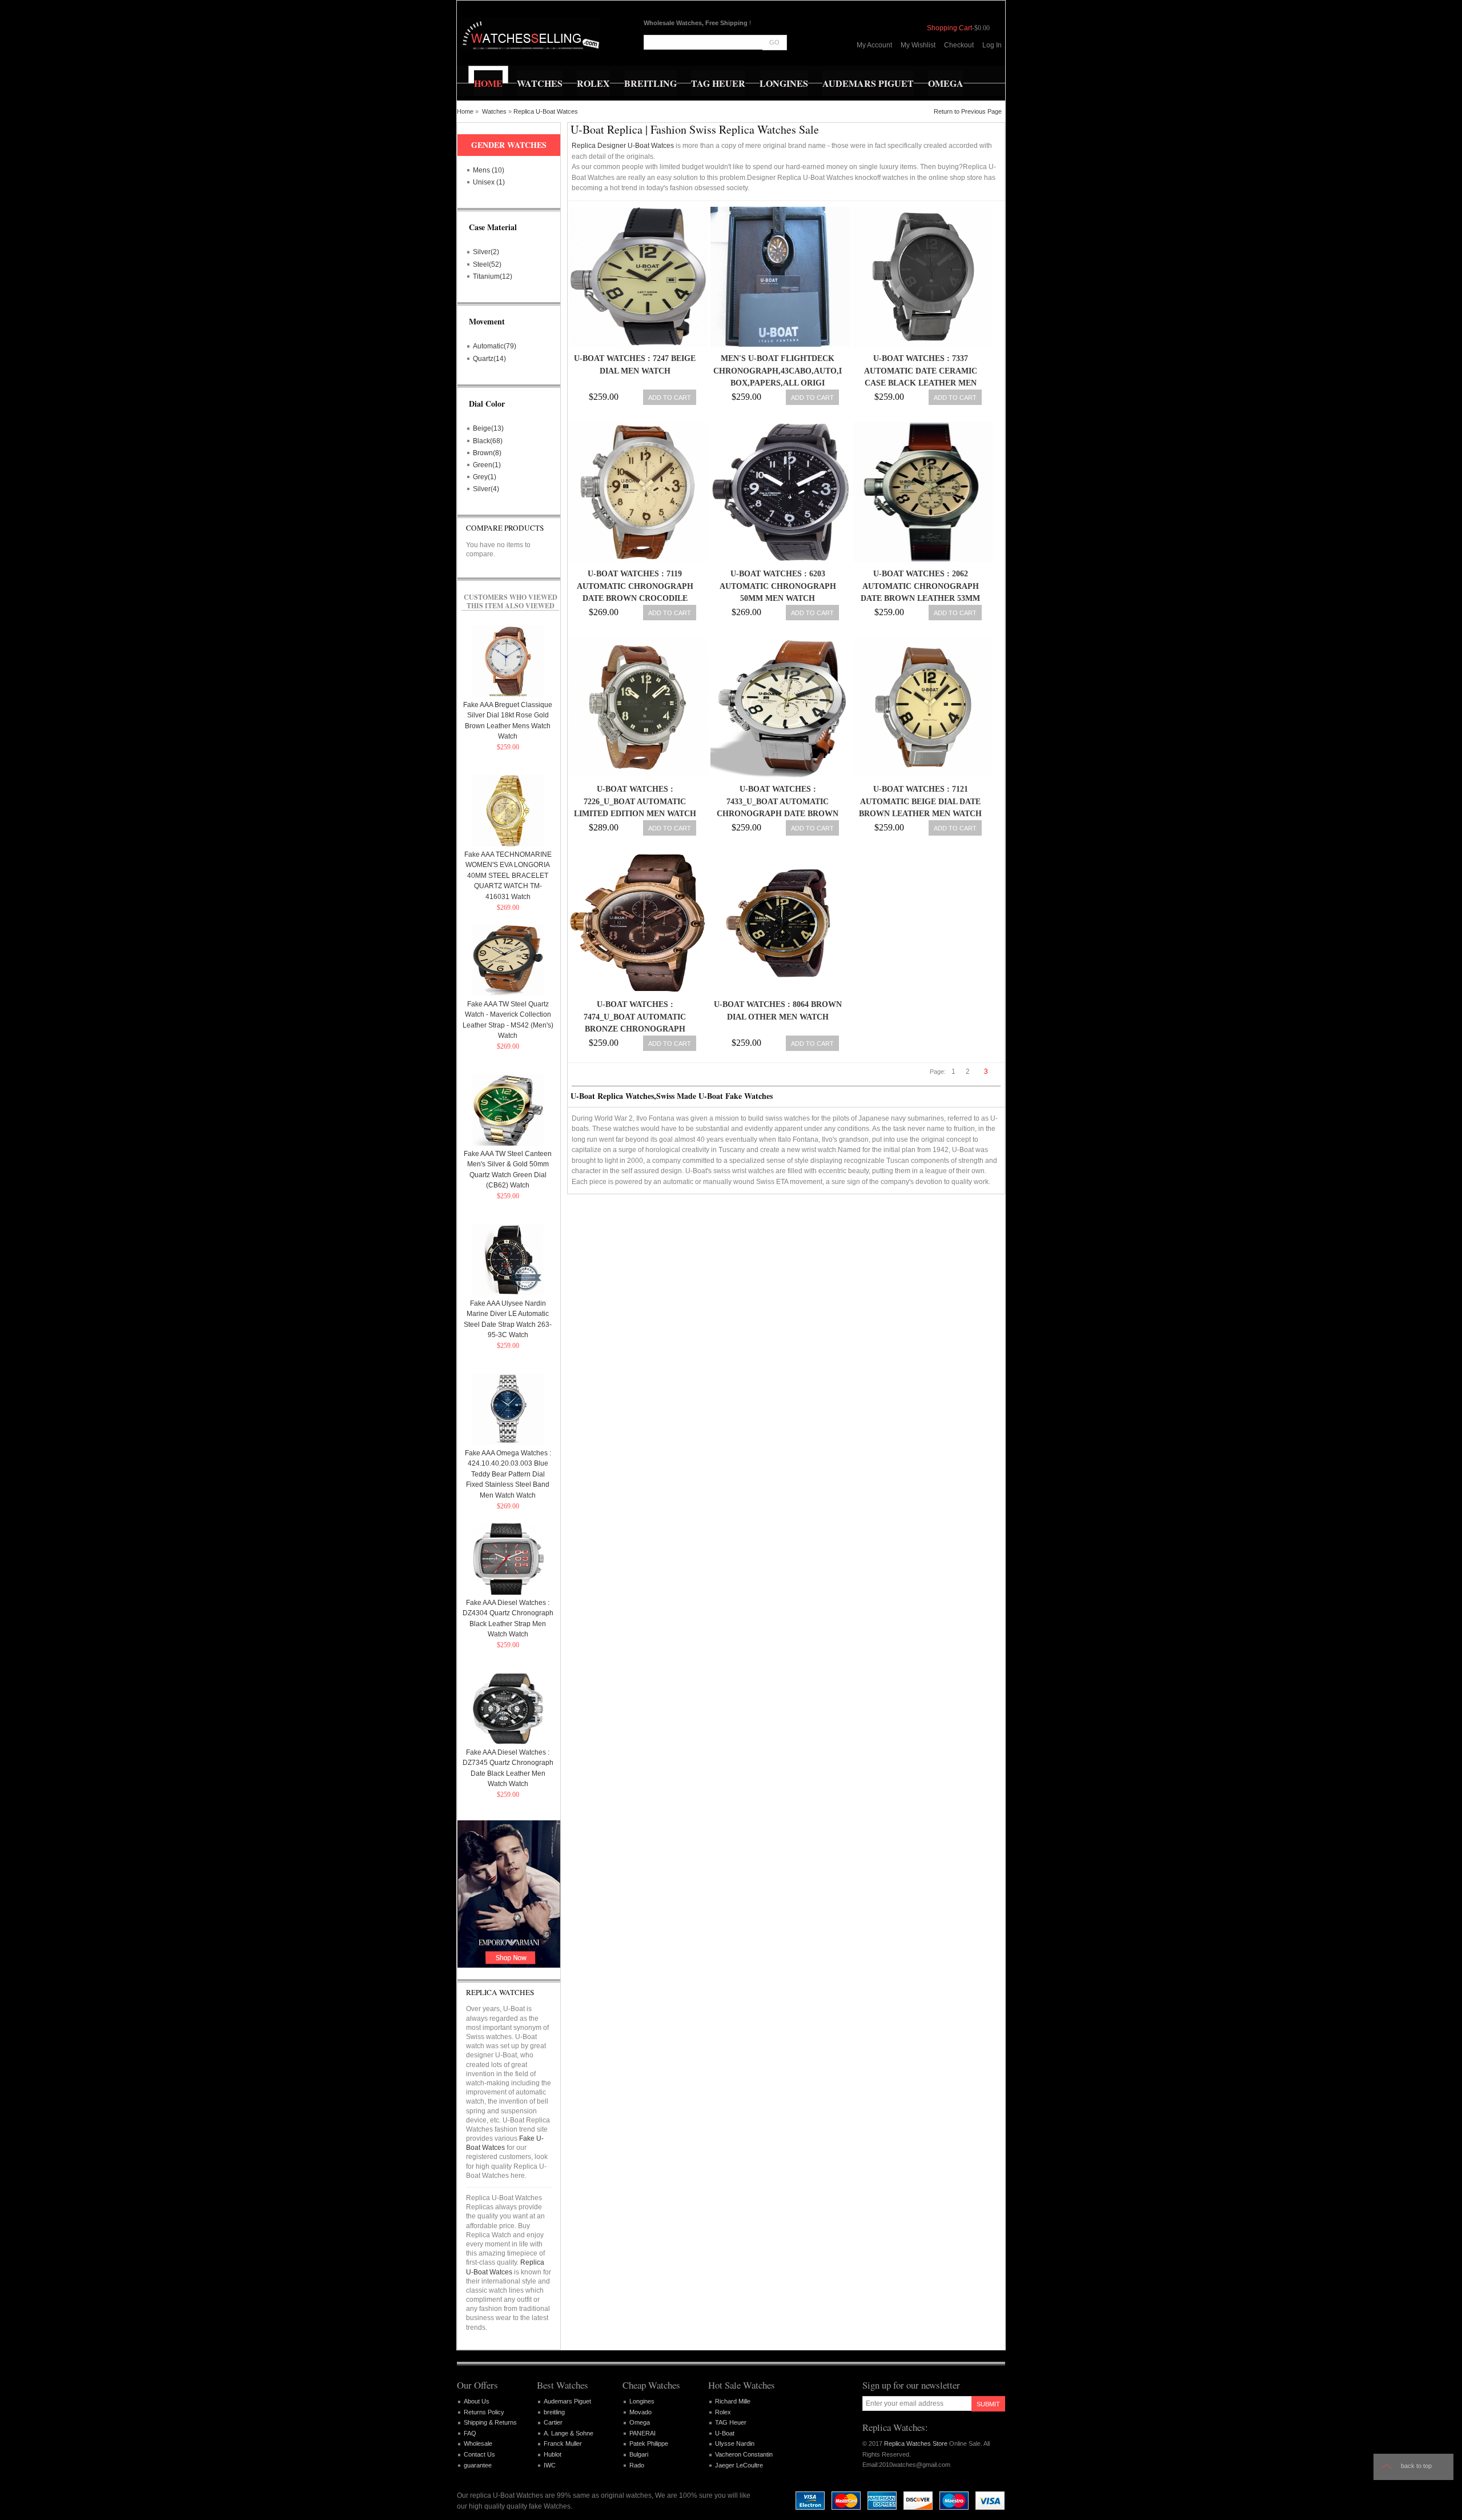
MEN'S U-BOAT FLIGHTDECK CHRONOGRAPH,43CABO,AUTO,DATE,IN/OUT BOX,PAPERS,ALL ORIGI (802, 371)
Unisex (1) (489, 182)
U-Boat (725, 2433)
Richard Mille (733, 2401)
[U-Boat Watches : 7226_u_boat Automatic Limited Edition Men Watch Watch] (635, 707)
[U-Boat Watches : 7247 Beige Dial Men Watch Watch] (635, 277)
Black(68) (488, 441)
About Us (477, 2401)
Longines (642, 2401)
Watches (494, 111)
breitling (554, 2412)
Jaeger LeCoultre (739, 2465)
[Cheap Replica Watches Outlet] (530, 34)
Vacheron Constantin (744, 2454)
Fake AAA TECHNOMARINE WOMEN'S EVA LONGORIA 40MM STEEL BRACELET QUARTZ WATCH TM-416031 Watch (508, 876)
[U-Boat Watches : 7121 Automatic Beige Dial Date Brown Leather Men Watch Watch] (920, 707)
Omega (640, 2422)
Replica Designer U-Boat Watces (623, 146)
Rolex (723, 2412)
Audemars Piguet (567, 2401)
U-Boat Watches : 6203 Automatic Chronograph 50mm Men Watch (778, 586)
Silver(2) (486, 252)
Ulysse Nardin (735, 2443)
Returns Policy (484, 2412)
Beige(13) (488, 428)
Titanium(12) (493, 276)
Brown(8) (487, 453)
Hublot (553, 2454)
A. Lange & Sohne (569, 2433)
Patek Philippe (649, 2443)
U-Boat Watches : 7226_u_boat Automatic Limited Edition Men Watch (635, 801)
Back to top (1416, 2466)
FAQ (470, 2433)
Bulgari (639, 2454)
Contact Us (479, 2454)
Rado (637, 2465)
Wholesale (478, 2443)
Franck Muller (563, 2443)
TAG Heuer (731, 2422)
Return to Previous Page (968, 111)
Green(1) (487, 465)
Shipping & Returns (490, 2422)
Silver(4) (486, 489)
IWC (550, 2465)
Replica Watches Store (916, 2443)
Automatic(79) (495, 346)
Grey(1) (485, 477)
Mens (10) (489, 170)
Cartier (553, 2422)
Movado (640, 2412)
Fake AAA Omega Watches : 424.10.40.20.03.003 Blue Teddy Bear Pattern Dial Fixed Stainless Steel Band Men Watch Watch (508, 1474)
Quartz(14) (489, 359)
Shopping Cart (949, 28)
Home (465, 111)
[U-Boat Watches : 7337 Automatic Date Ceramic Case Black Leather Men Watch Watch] (920, 277)
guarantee (478, 2465)
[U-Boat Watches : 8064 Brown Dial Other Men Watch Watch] (778, 923)
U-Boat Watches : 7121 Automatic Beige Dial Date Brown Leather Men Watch (920, 801)
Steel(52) (487, 264)
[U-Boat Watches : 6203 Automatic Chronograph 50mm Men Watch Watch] (778, 492)
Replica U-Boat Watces (546, 111)
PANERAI (642, 2433)
